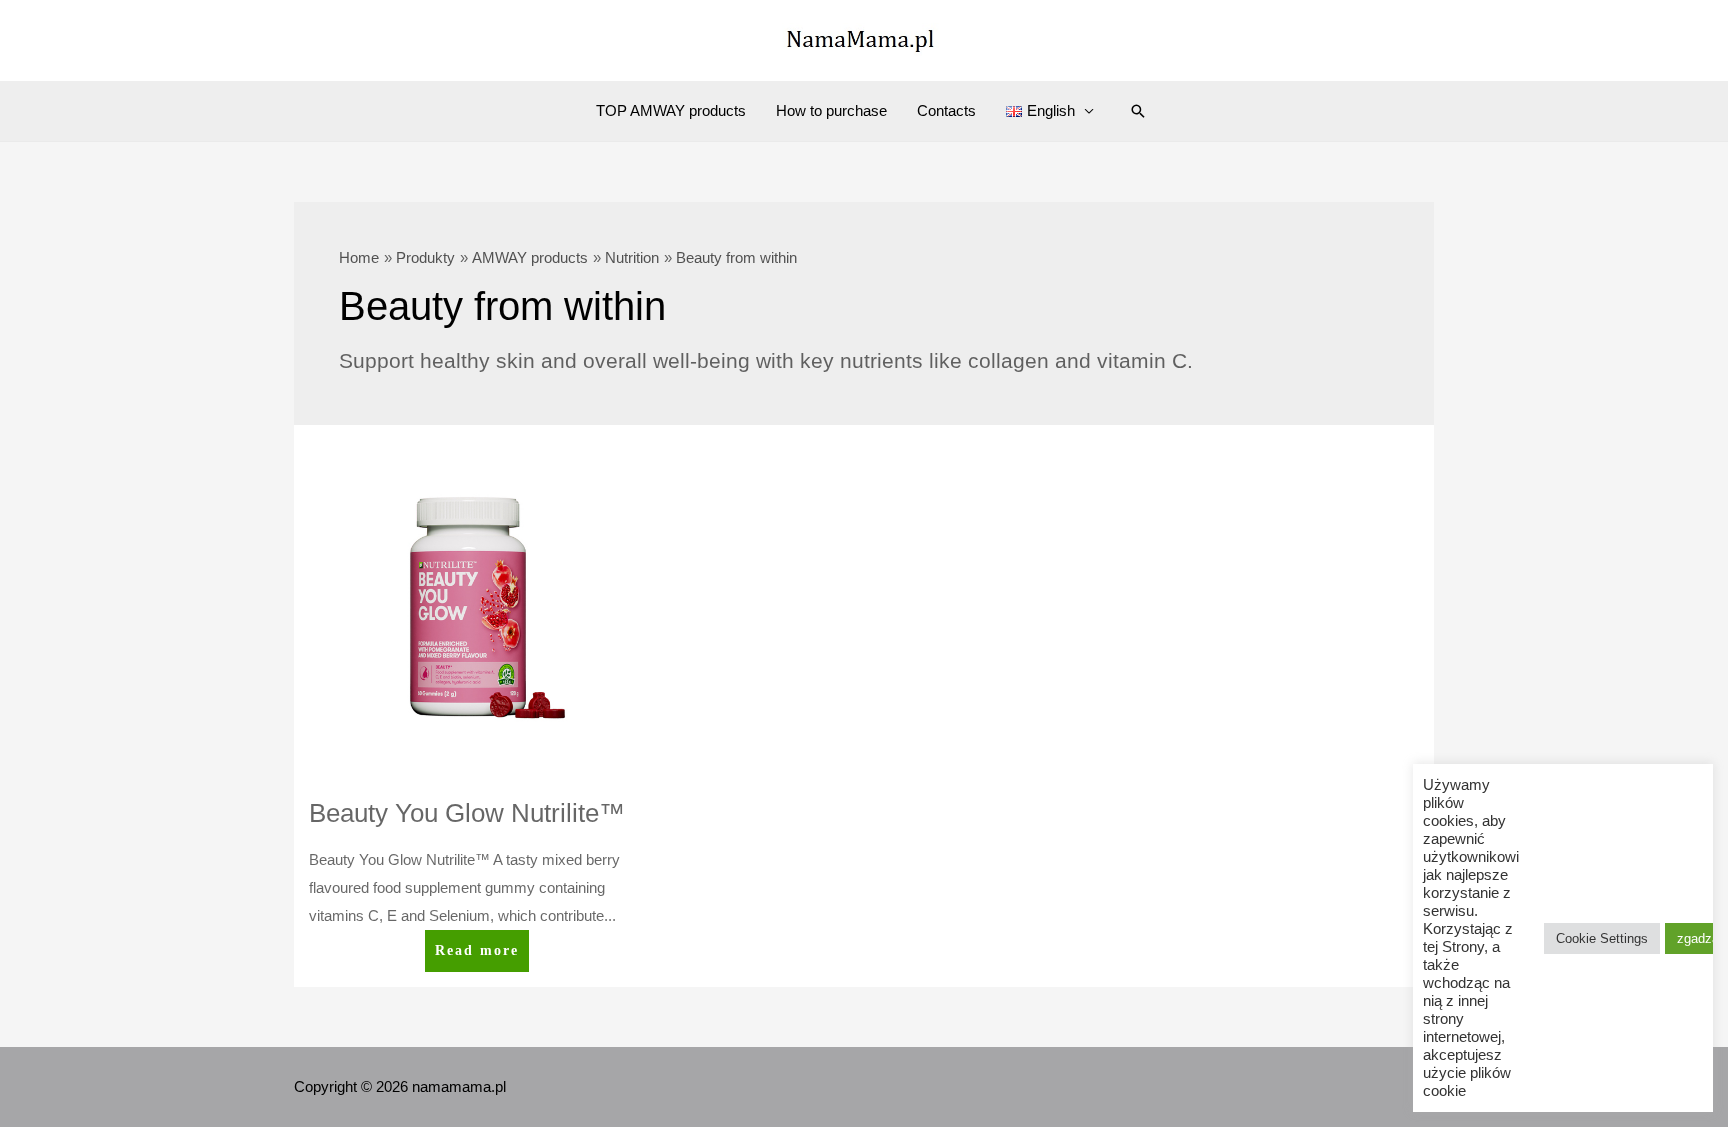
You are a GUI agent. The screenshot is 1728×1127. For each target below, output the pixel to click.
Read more (477, 957)
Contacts (946, 110)
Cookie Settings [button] (1602, 938)
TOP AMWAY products (671, 110)
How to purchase (831, 110)
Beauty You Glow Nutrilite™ (467, 813)
